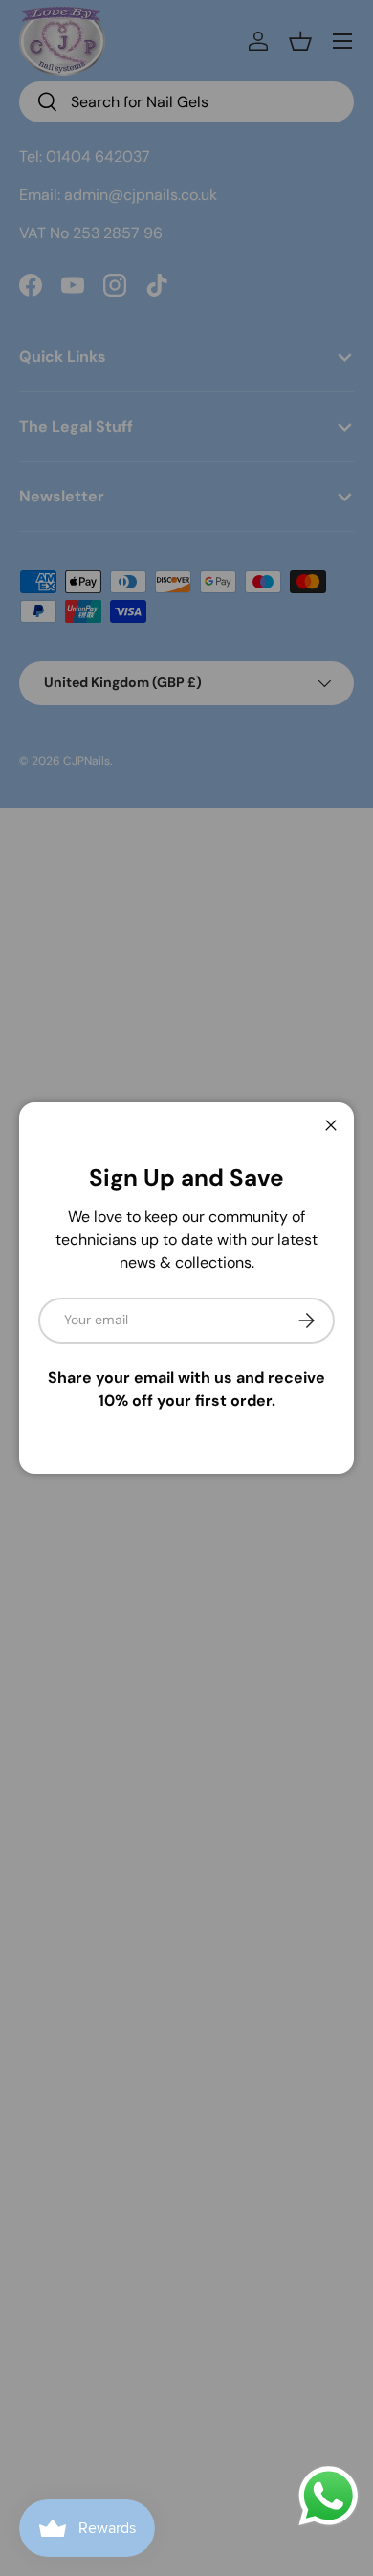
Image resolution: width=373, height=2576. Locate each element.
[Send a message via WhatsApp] (329, 2496)
